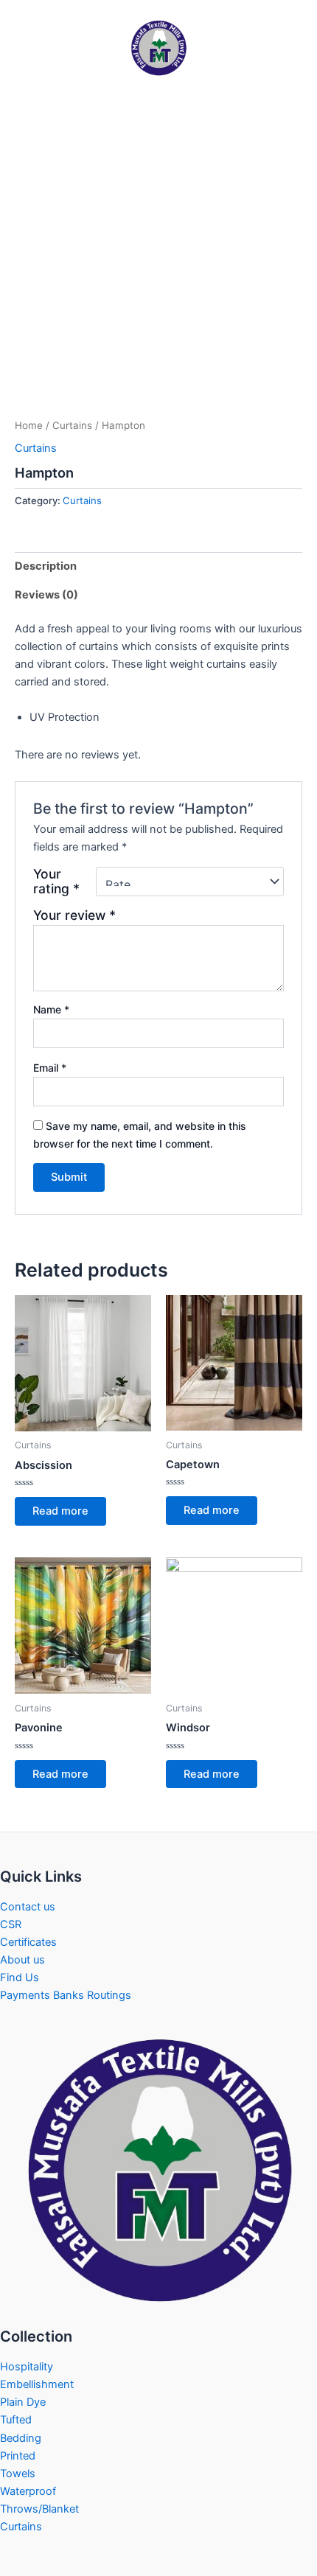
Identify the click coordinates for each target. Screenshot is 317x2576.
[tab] (158, 566)
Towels (18, 2474)
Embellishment (37, 2384)
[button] (29, 69)
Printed (18, 2456)
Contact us (28, 1907)
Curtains (72, 425)
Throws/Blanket (39, 2509)
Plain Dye (23, 2402)
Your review (74, 915)
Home (29, 425)
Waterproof (28, 2491)
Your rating (56, 882)
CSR (11, 1924)
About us (22, 1960)
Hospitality (27, 2367)
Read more (60, 1511)
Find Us (20, 1978)
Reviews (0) (46, 595)
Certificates (28, 1942)
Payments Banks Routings (66, 1995)
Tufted (16, 2420)
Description (46, 566)
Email (50, 1068)
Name (51, 1009)
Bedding (21, 2438)
